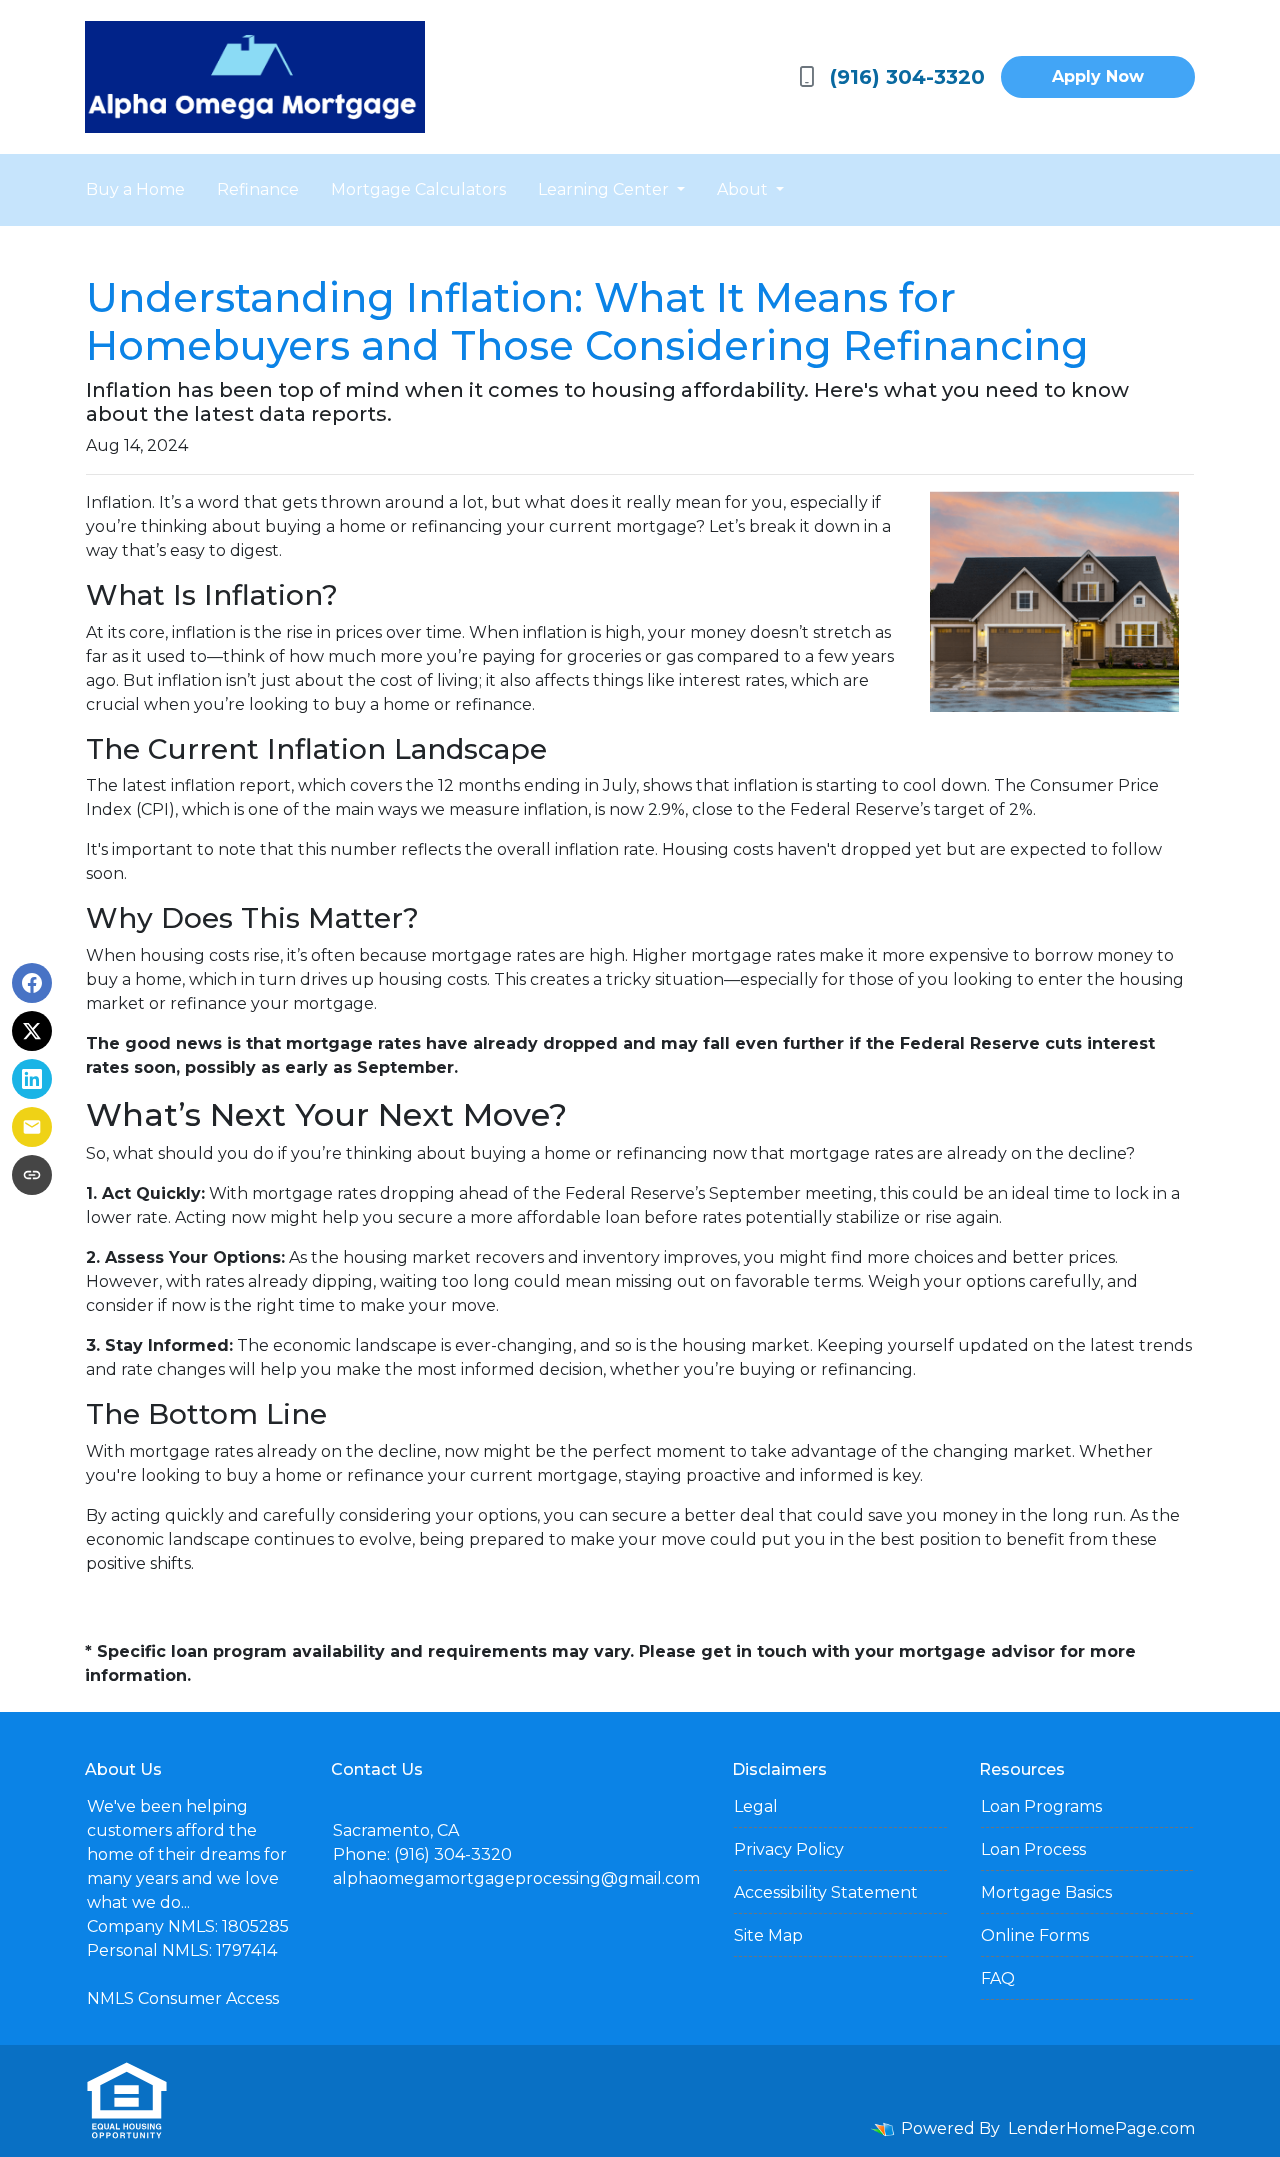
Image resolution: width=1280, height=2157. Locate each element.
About (744, 189)
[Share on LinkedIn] (32, 1079)
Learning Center (605, 189)
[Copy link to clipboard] (32, 1175)
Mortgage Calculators (418, 189)
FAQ (998, 1978)
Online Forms (1035, 1935)
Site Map (768, 1935)
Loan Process (1033, 1849)
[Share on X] (32, 1031)
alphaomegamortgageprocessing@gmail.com (516, 1878)
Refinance (258, 189)
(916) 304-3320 (907, 77)
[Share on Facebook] (32, 983)
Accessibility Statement (826, 1892)
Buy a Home (135, 189)
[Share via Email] (32, 1127)
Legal (756, 1806)
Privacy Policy (789, 1849)
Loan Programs (1041, 1806)
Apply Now (1098, 76)
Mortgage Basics (1046, 1892)
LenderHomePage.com (1101, 2128)
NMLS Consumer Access (183, 1998)
